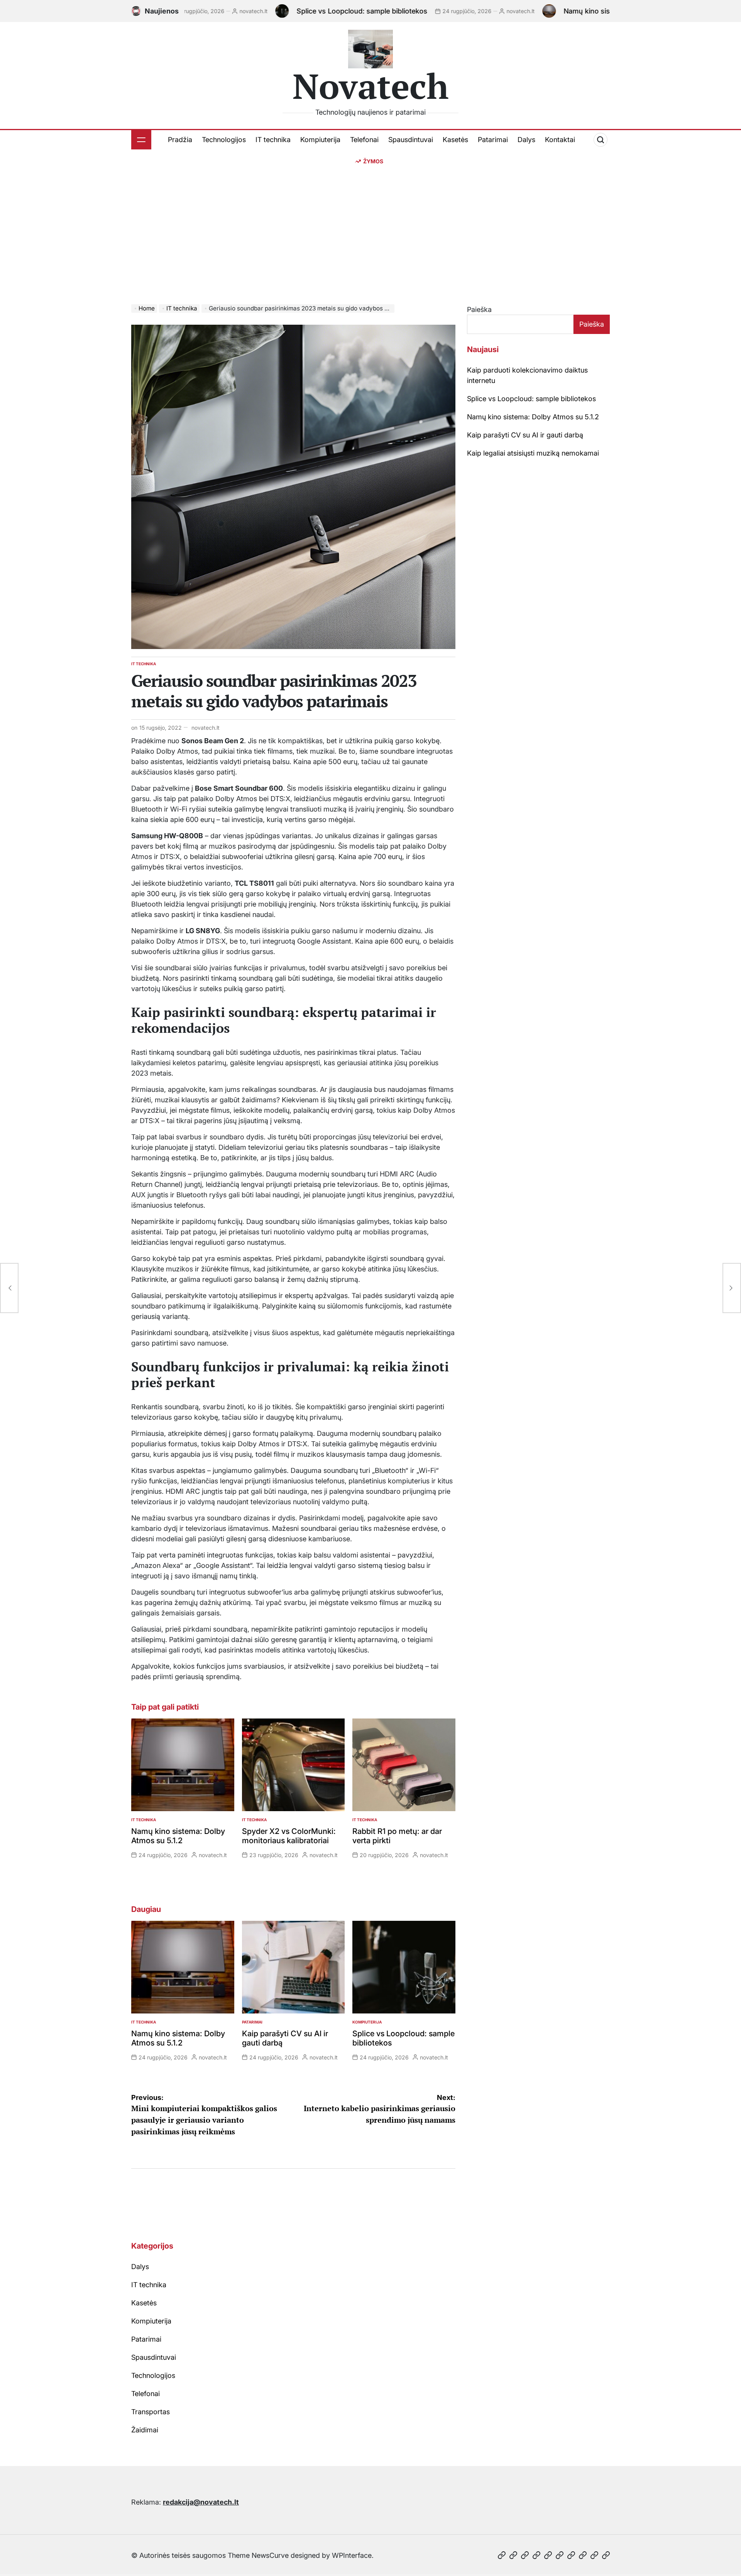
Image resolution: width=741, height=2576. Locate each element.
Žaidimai (145, 2430)
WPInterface (352, 2555)
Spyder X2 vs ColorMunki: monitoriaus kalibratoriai (289, 1836)
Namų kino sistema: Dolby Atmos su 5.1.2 (562, 11)
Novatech (371, 86)
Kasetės (455, 140)
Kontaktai (560, 140)
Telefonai (364, 140)
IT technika (273, 140)
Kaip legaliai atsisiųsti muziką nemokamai (533, 453)
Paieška (479, 309)
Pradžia (180, 140)
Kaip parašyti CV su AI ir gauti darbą (525, 435)
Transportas (151, 2412)
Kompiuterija (320, 140)
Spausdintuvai (411, 140)
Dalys (526, 140)
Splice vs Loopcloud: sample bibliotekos (293, 11)
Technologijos (224, 140)
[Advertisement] (370, 223)
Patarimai (493, 140)
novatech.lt (184, 11)
